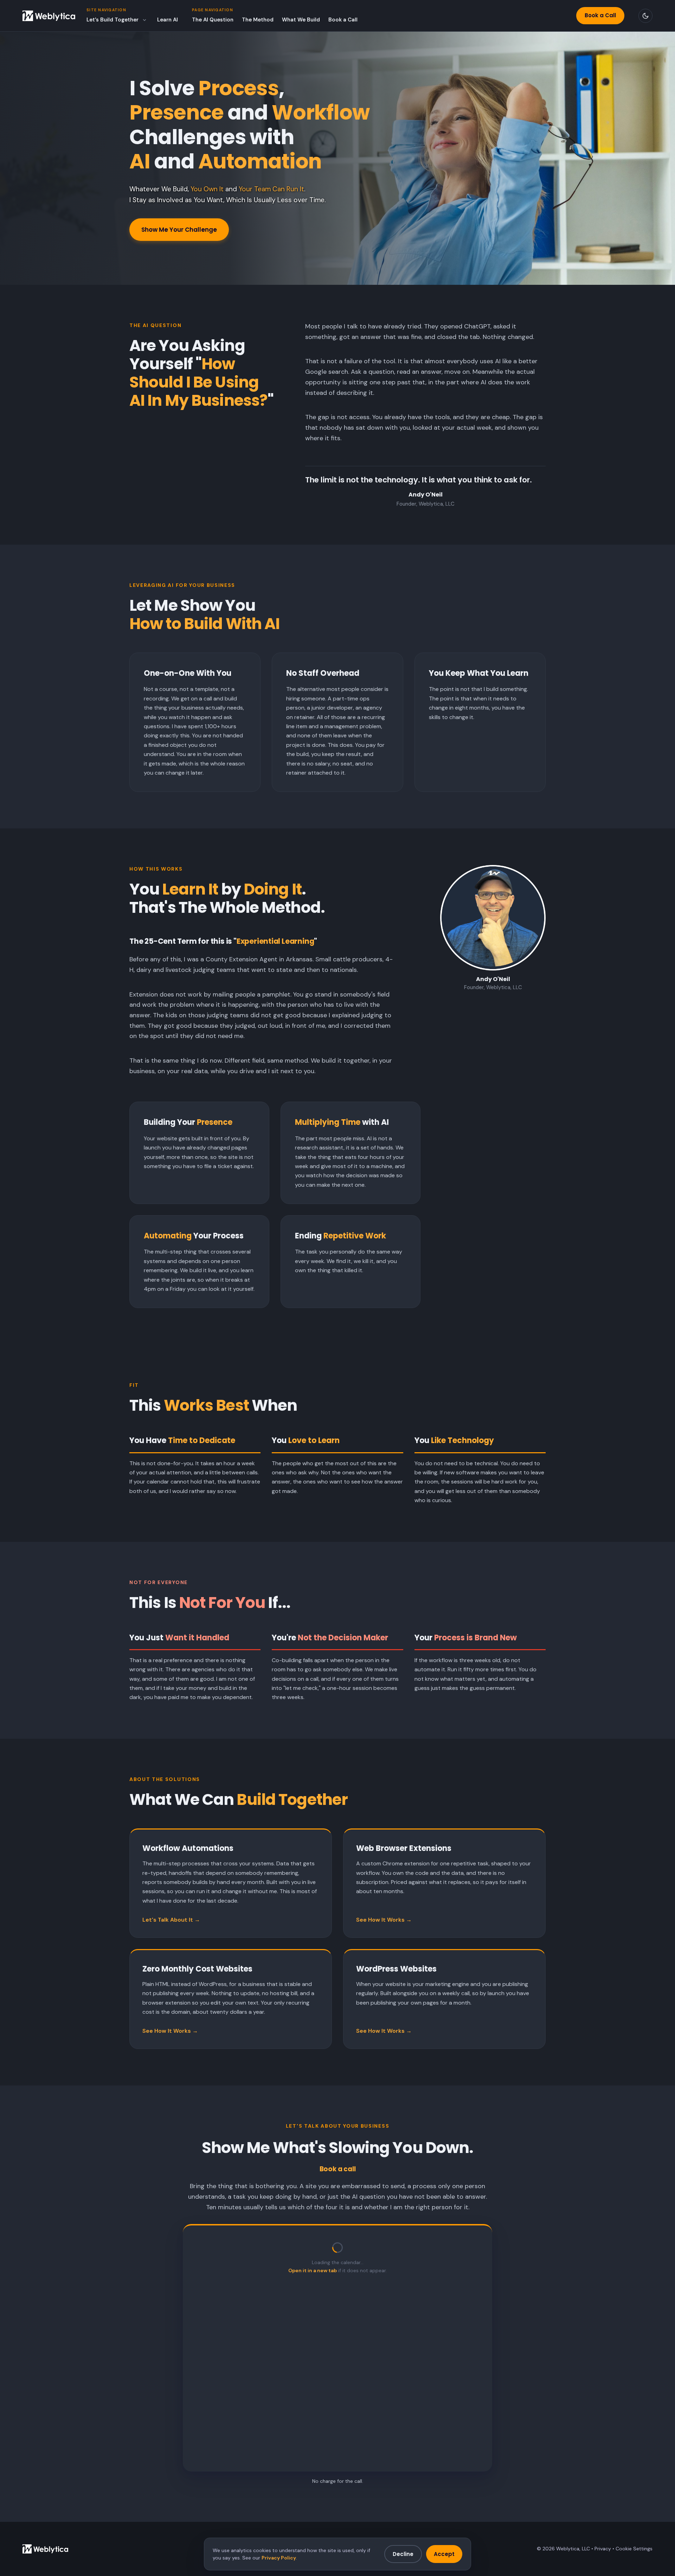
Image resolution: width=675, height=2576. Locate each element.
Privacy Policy (279, 2558)
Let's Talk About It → (171, 1920)
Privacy (603, 2549)
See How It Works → (384, 1920)
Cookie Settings (634, 2549)
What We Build (301, 20)
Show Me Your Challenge (179, 230)
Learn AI (168, 20)
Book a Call (343, 20)
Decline (403, 2554)
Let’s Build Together (112, 20)
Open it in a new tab (313, 2270)
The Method (258, 20)
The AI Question (213, 20)
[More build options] (144, 20)
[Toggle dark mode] (645, 16)
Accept (444, 2554)
